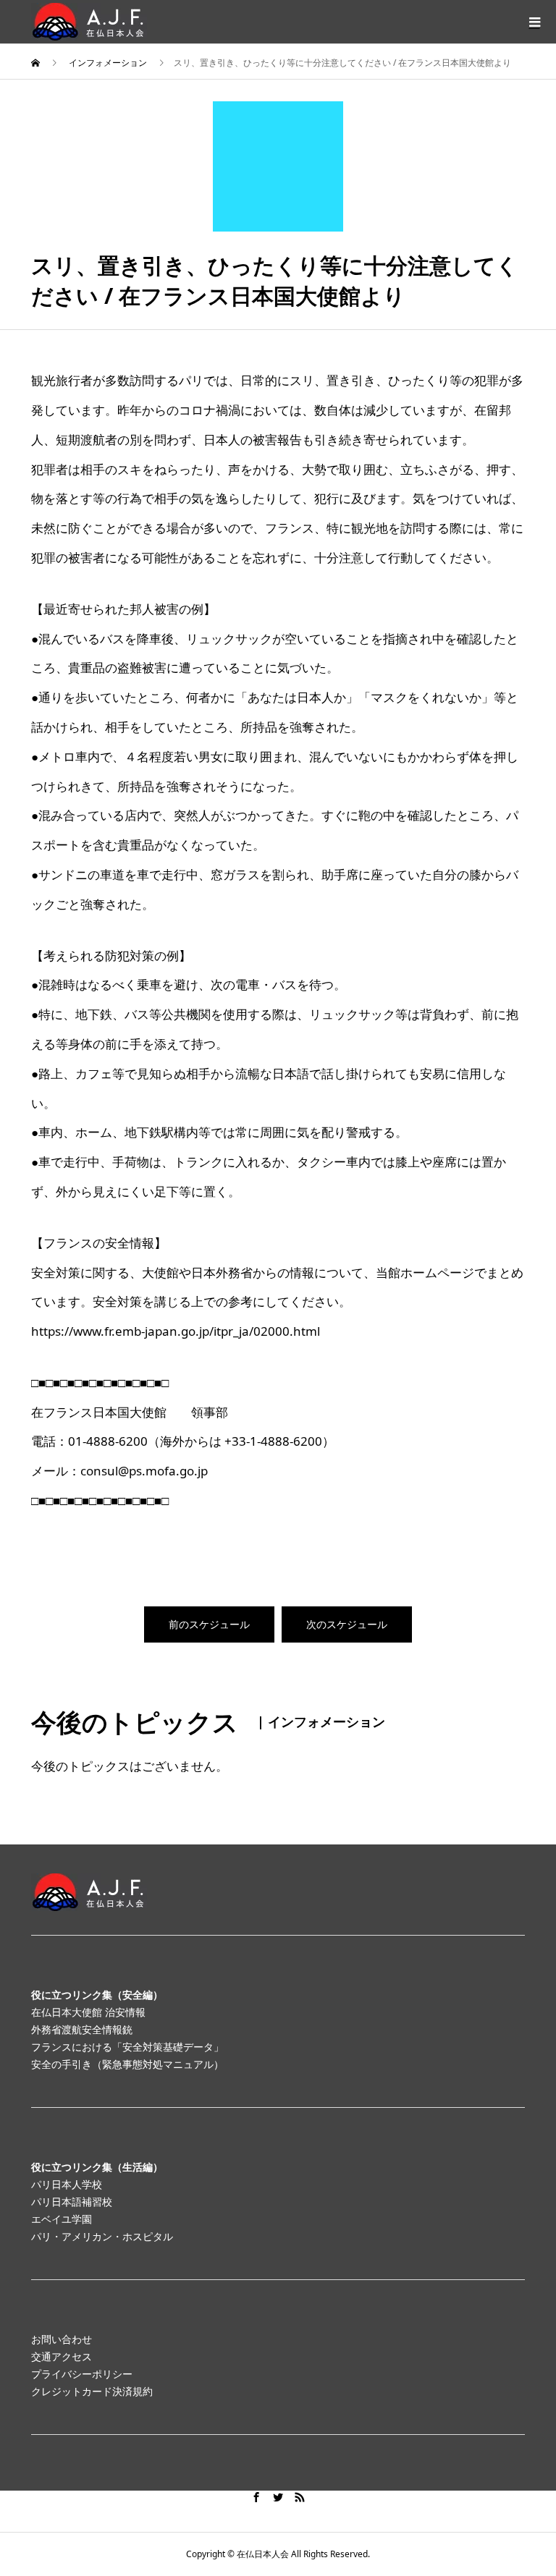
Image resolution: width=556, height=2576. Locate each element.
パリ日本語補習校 (72, 2202)
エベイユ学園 (62, 2219)
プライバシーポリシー (82, 2374)
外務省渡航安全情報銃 (82, 2029)
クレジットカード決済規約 (92, 2391)
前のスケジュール (209, 1624)
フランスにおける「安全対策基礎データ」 (127, 2047)
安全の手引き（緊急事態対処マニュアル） (127, 2064)
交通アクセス (62, 2356)
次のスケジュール (347, 1624)
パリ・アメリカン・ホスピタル (102, 2236)
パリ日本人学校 (67, 2184)
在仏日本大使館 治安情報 (88, 2012)
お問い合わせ (62, 2339)
